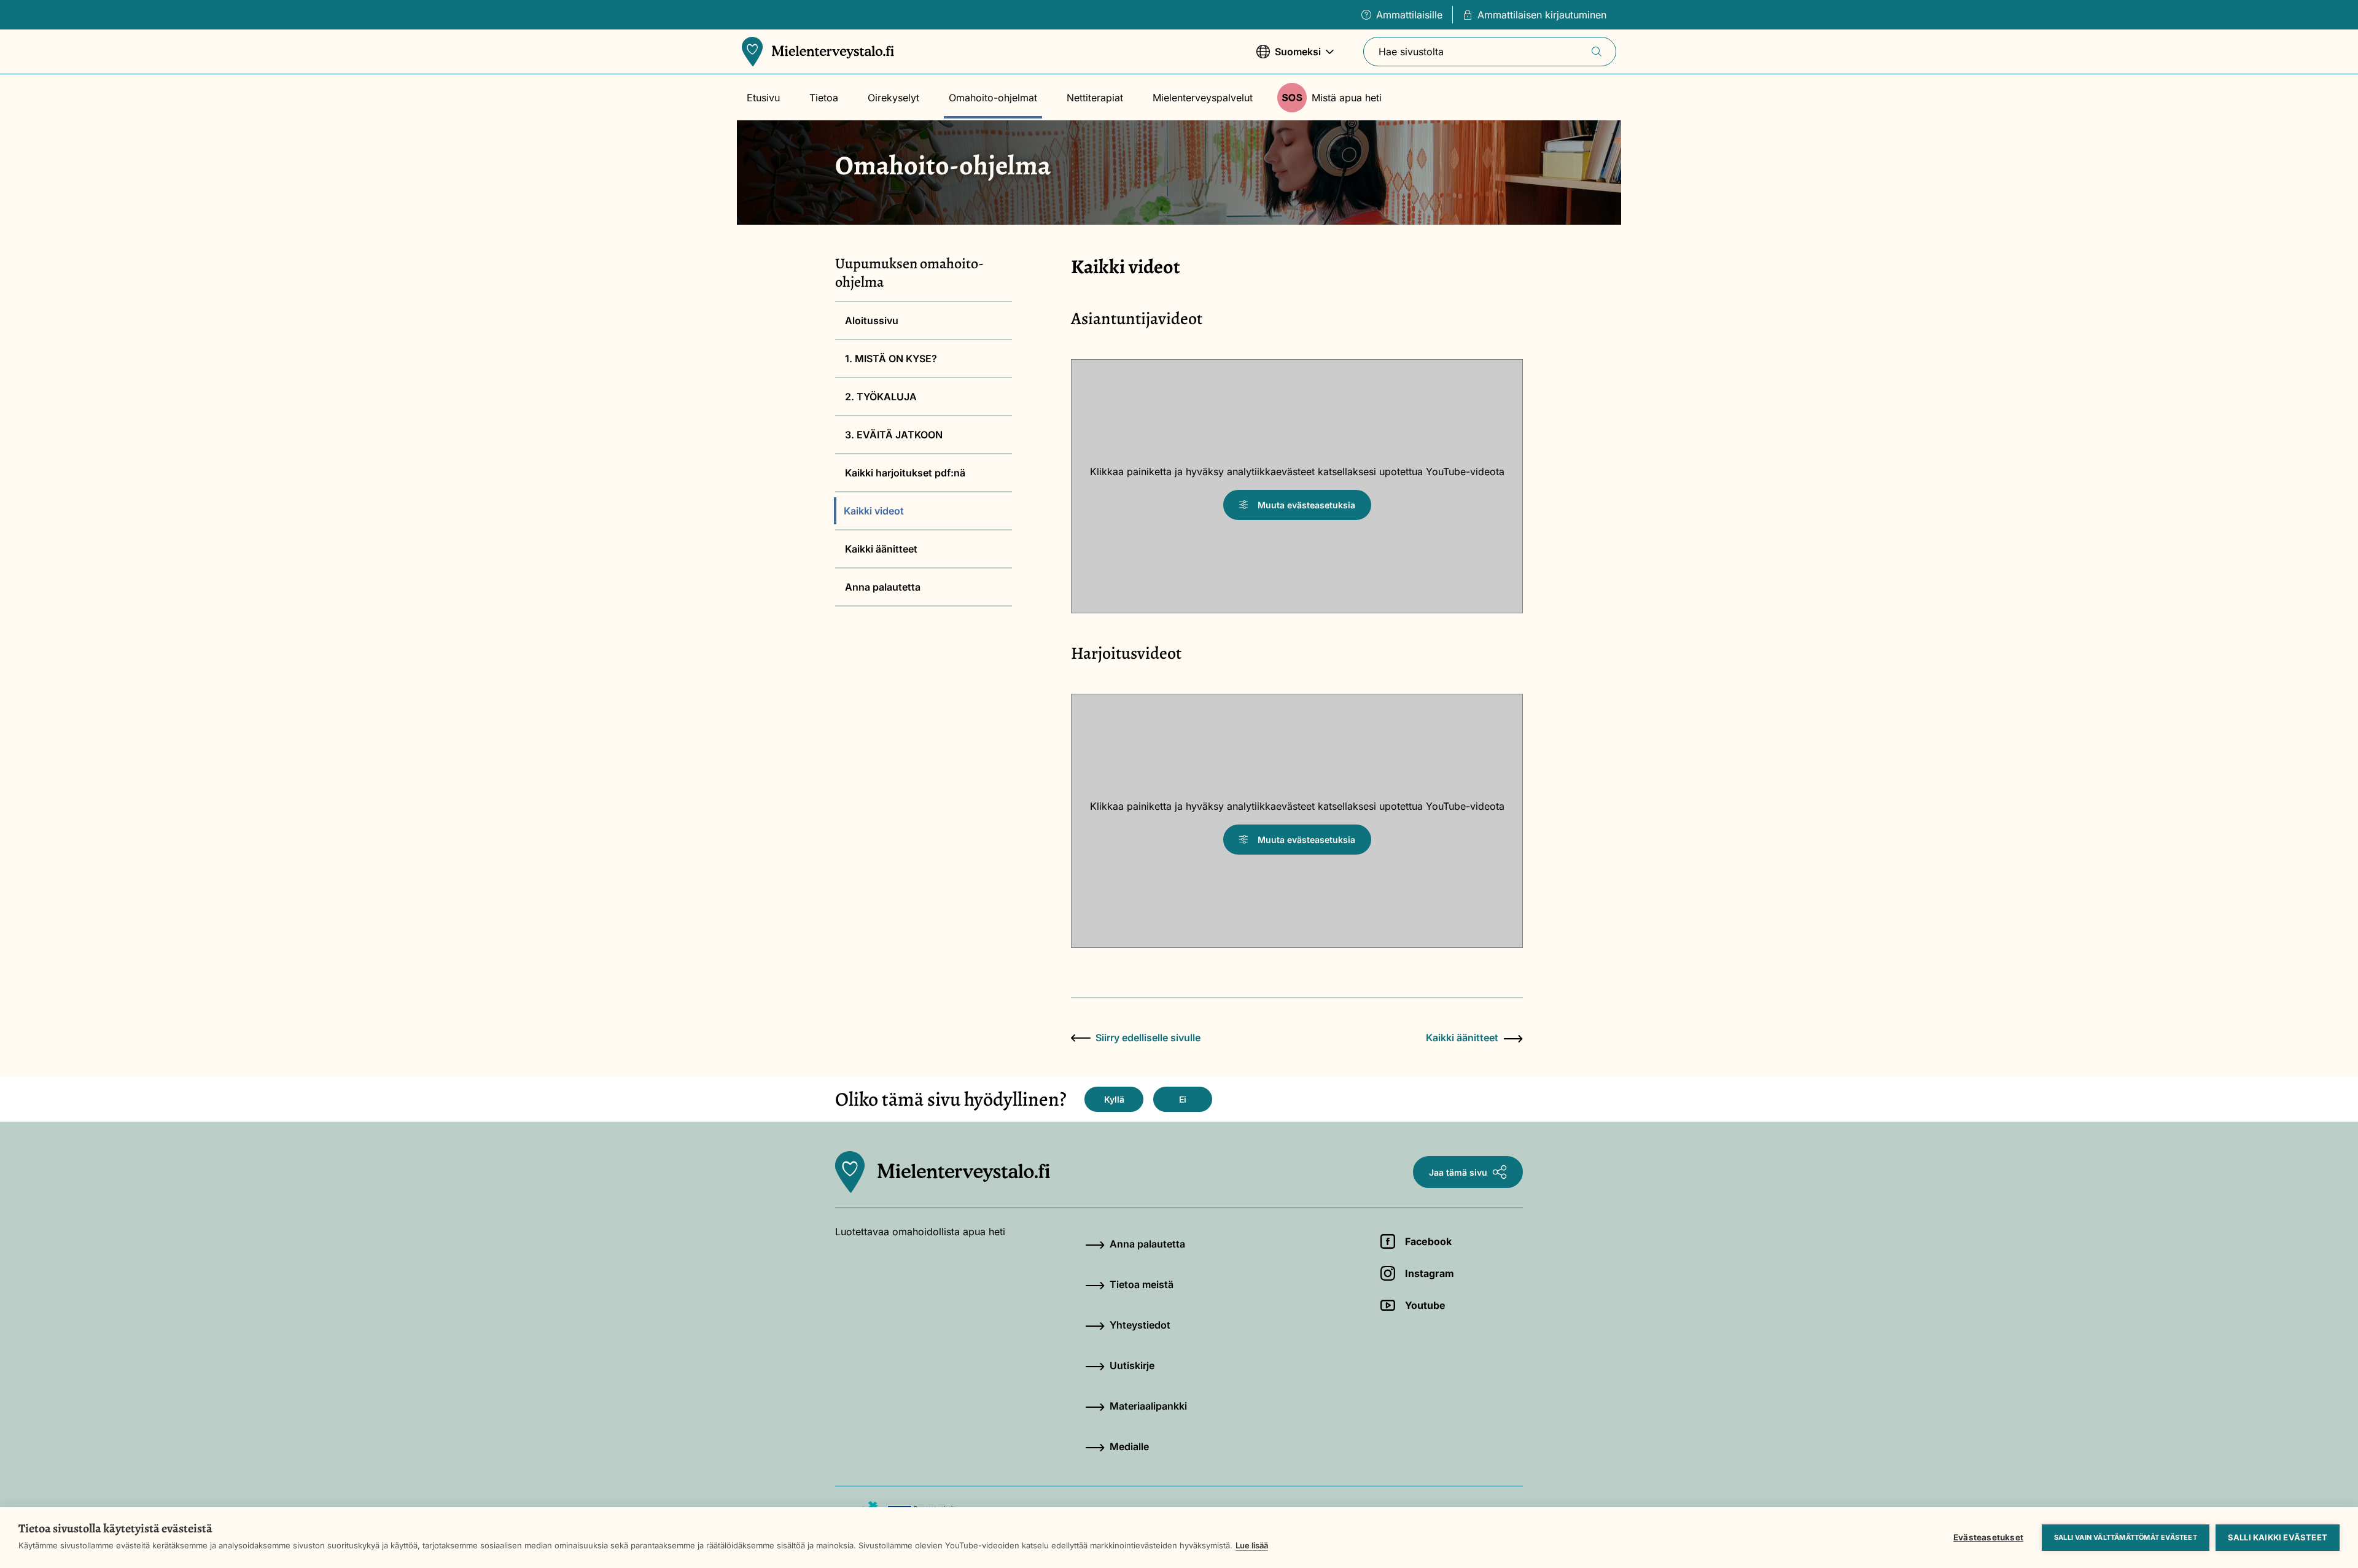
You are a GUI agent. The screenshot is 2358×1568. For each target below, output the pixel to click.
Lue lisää (1252, 1545)
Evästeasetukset (1988, 1537)
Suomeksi (1289, 58)
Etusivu (763, 98)
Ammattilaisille (1409, 15)
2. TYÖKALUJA (881, 397)
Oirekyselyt (893, 98)
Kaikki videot (874, 511)
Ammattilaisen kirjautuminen (1542, 15)
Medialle (1129, 1446)
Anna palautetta (883, 587)
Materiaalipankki (1148, 1406)
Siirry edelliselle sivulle (1148, 1038)
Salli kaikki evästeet (2278, 1537)
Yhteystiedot (1140, 1325)
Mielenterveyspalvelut (1203, 98)
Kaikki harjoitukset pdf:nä (905, 473)
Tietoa (824, 98)
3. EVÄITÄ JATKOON (894, 435)
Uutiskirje (1132, 1365)
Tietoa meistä (1142, 1284)
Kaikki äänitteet (881, 549)
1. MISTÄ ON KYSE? (891, 359)
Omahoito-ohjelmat (993, 98)
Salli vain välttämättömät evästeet (2126, 1537)
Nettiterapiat (1095, 98)
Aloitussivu (872, 320)
